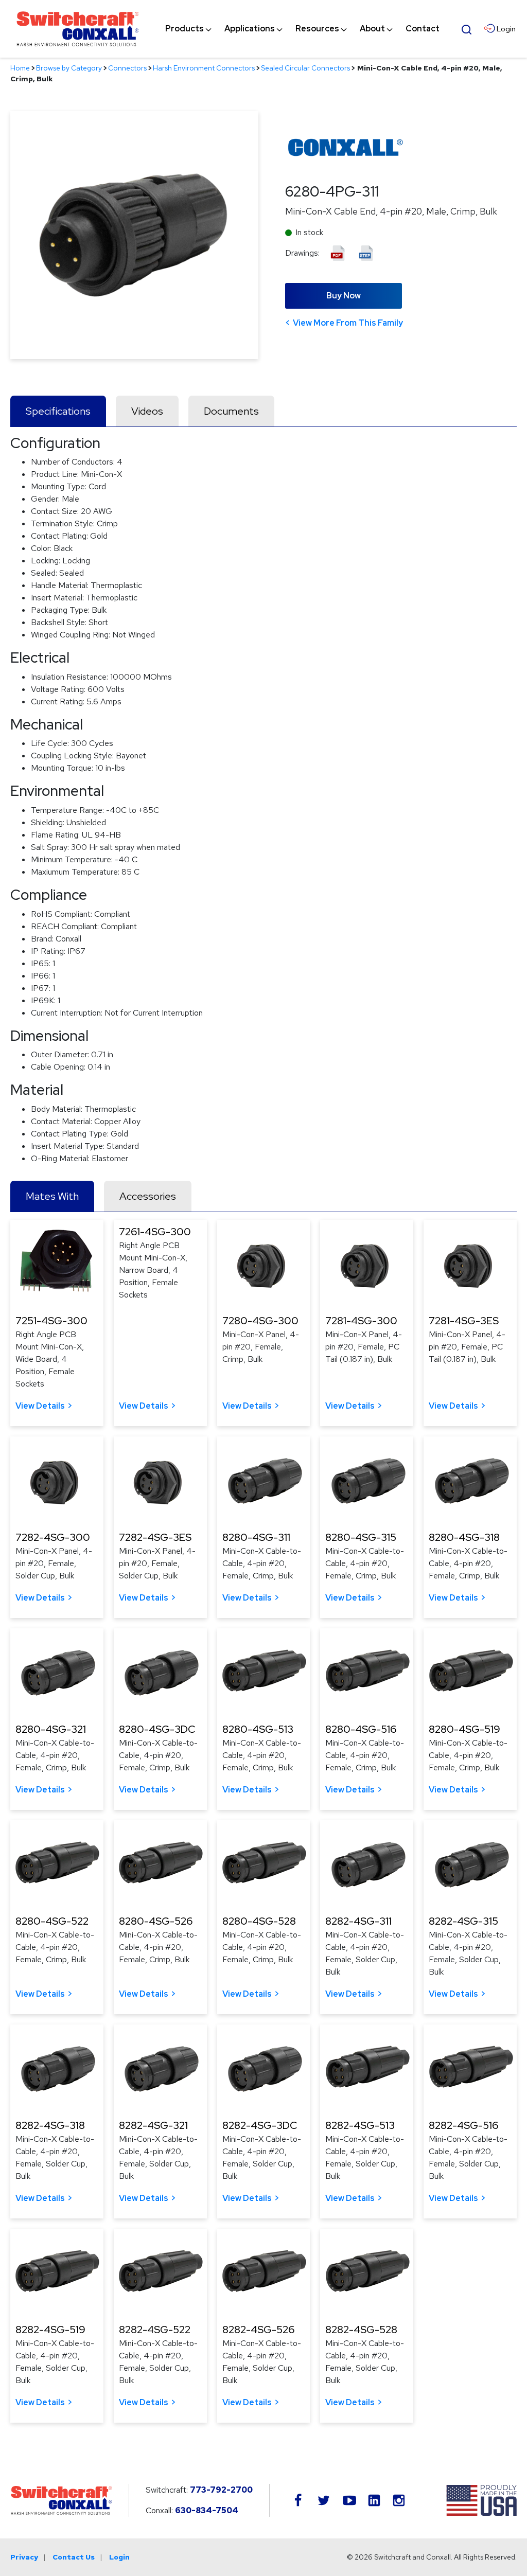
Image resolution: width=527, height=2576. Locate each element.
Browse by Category (69, 68)
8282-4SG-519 (50, 2330)
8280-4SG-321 (51, 1729)
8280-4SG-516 (361, 1729)
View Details (40, 1406)
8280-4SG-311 (256, 1537)
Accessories (148, 1196)
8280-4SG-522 (52, 1921)
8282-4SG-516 (463, 2125)
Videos (147, 411)
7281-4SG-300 (361, 1321)
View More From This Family (348, 323)
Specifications (58, 411)
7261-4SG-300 (155, 1232)
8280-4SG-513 (258, 1729)
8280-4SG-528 (259, 1921)
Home (20, 68)
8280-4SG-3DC (157, 1729)
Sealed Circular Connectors (305, 68)
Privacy (24, 2557)
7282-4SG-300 (53, 1537)
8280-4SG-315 (361, 1537)
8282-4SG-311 (358, 1921)
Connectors (127, 68)
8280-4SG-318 (464, 1537)
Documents (231, 411)
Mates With (52, 1196)
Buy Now (344, 296)
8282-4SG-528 (361, 2330)
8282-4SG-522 (155, 2330)
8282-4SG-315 (463, 1921)
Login (119, 2557)
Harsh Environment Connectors (204, 68)
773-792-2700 (221, 2490)
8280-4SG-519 (464, 1729)
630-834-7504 (207, 2510)
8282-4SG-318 (50, 2125)
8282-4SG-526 (258, 2330)
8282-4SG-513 (360, 2125)
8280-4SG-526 (156, 1921)
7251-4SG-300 (51, 1321)
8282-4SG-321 (153, 2125)
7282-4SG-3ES (155, 1537)
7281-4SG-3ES (464, 1321)
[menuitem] (185, 29)
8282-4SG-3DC (260, 2125)
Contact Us (74, 2557)
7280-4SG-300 (260, 1321)
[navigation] (302, 29)
